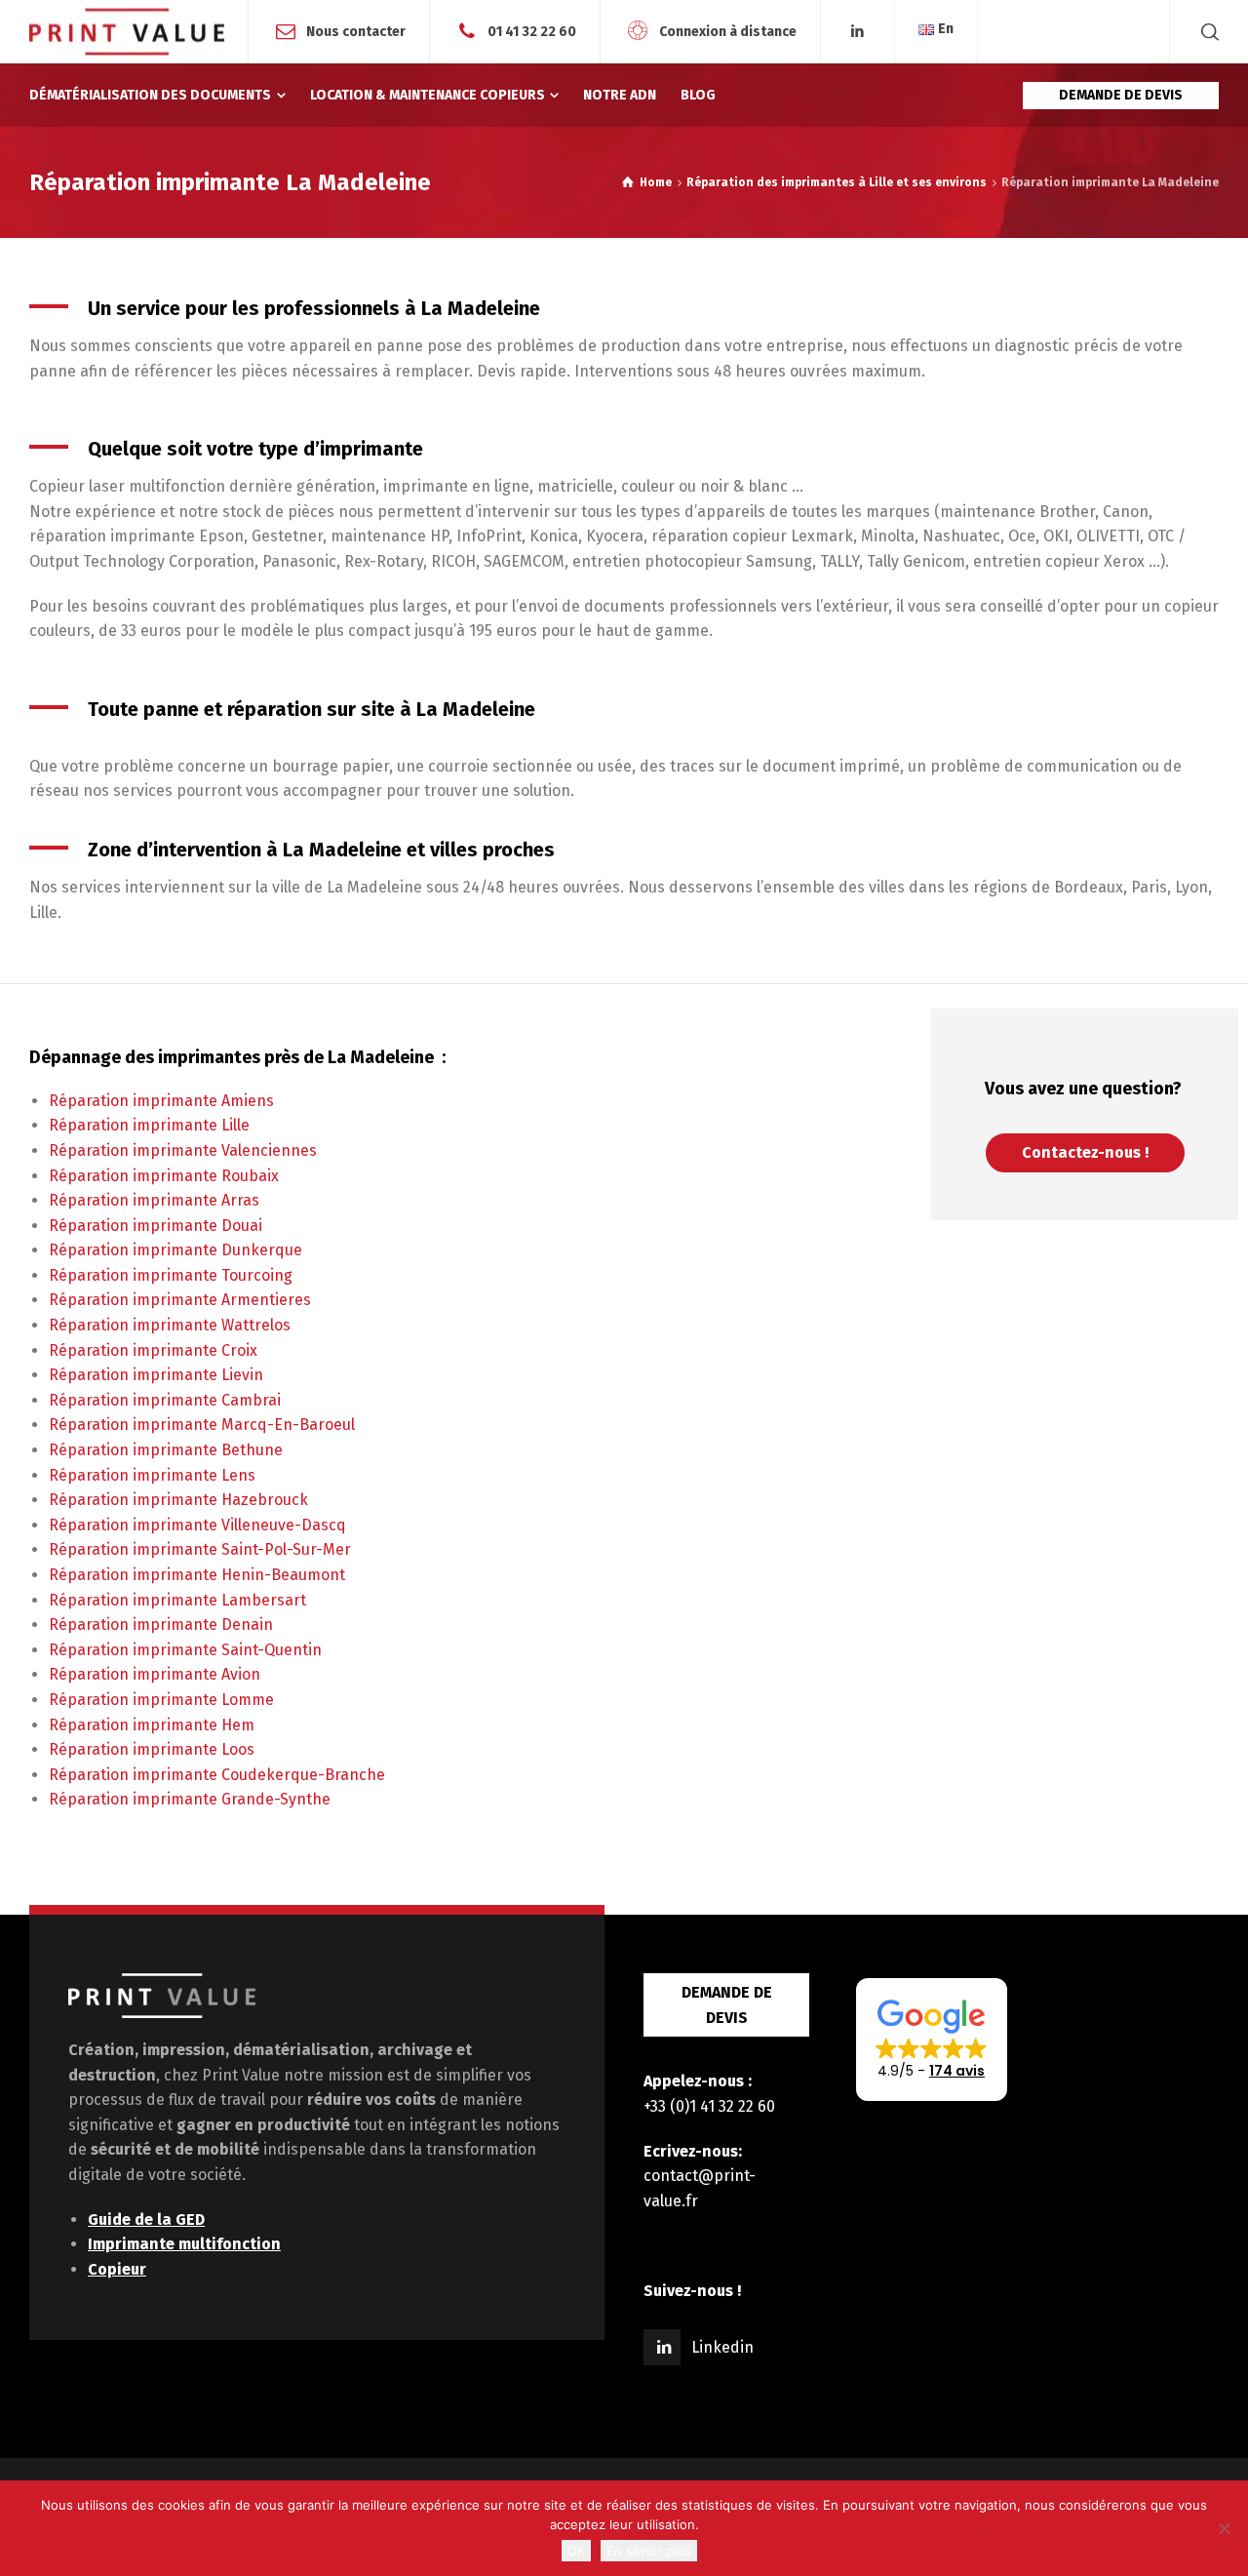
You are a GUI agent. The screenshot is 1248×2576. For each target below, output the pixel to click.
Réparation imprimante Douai (156, 1226)
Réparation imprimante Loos (152, 1749)
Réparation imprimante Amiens (161, 1101)
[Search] (1206, 32)
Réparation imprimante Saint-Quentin (185, 1650)
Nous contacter (356, 31)
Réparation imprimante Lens (152, 1475)
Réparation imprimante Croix (153, 1350)
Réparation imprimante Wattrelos (170, 1325)
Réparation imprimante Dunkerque (175, 1250)
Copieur (117, 2269)
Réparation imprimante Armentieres (180, 1300)
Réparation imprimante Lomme (161, 1700)
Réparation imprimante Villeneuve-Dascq (197, 1525)
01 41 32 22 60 (532, 31)
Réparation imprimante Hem (152, 1725)
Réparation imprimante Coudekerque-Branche (217, 1775)
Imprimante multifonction (184, 2244)
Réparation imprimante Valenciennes (183, 1150)
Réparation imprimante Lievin (156, 1375)
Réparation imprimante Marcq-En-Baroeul (202, 1425)
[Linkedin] (858, 32)
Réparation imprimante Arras (154, 1200)
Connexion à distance (728, 31)
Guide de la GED (146, 2219)
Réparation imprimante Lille (149, 1125)
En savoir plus (649, 2551)
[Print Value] (127, 32)
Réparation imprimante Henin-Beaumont (197, 1575)
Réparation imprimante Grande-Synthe (190, 1799)
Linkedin (722, 2347)
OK (576, 2551)
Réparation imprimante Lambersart (177, 1600)
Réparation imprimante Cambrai (165, 1400)
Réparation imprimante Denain (161, 1625)
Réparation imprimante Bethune (166, 1450)
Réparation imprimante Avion (155, 1674)
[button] (932, 2040)
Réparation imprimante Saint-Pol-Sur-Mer (200, 1549)
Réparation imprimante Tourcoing (171, 1275)
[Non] (1224, 2528)
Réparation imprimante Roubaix (164, 1176)
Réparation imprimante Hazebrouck (178, 1500)
